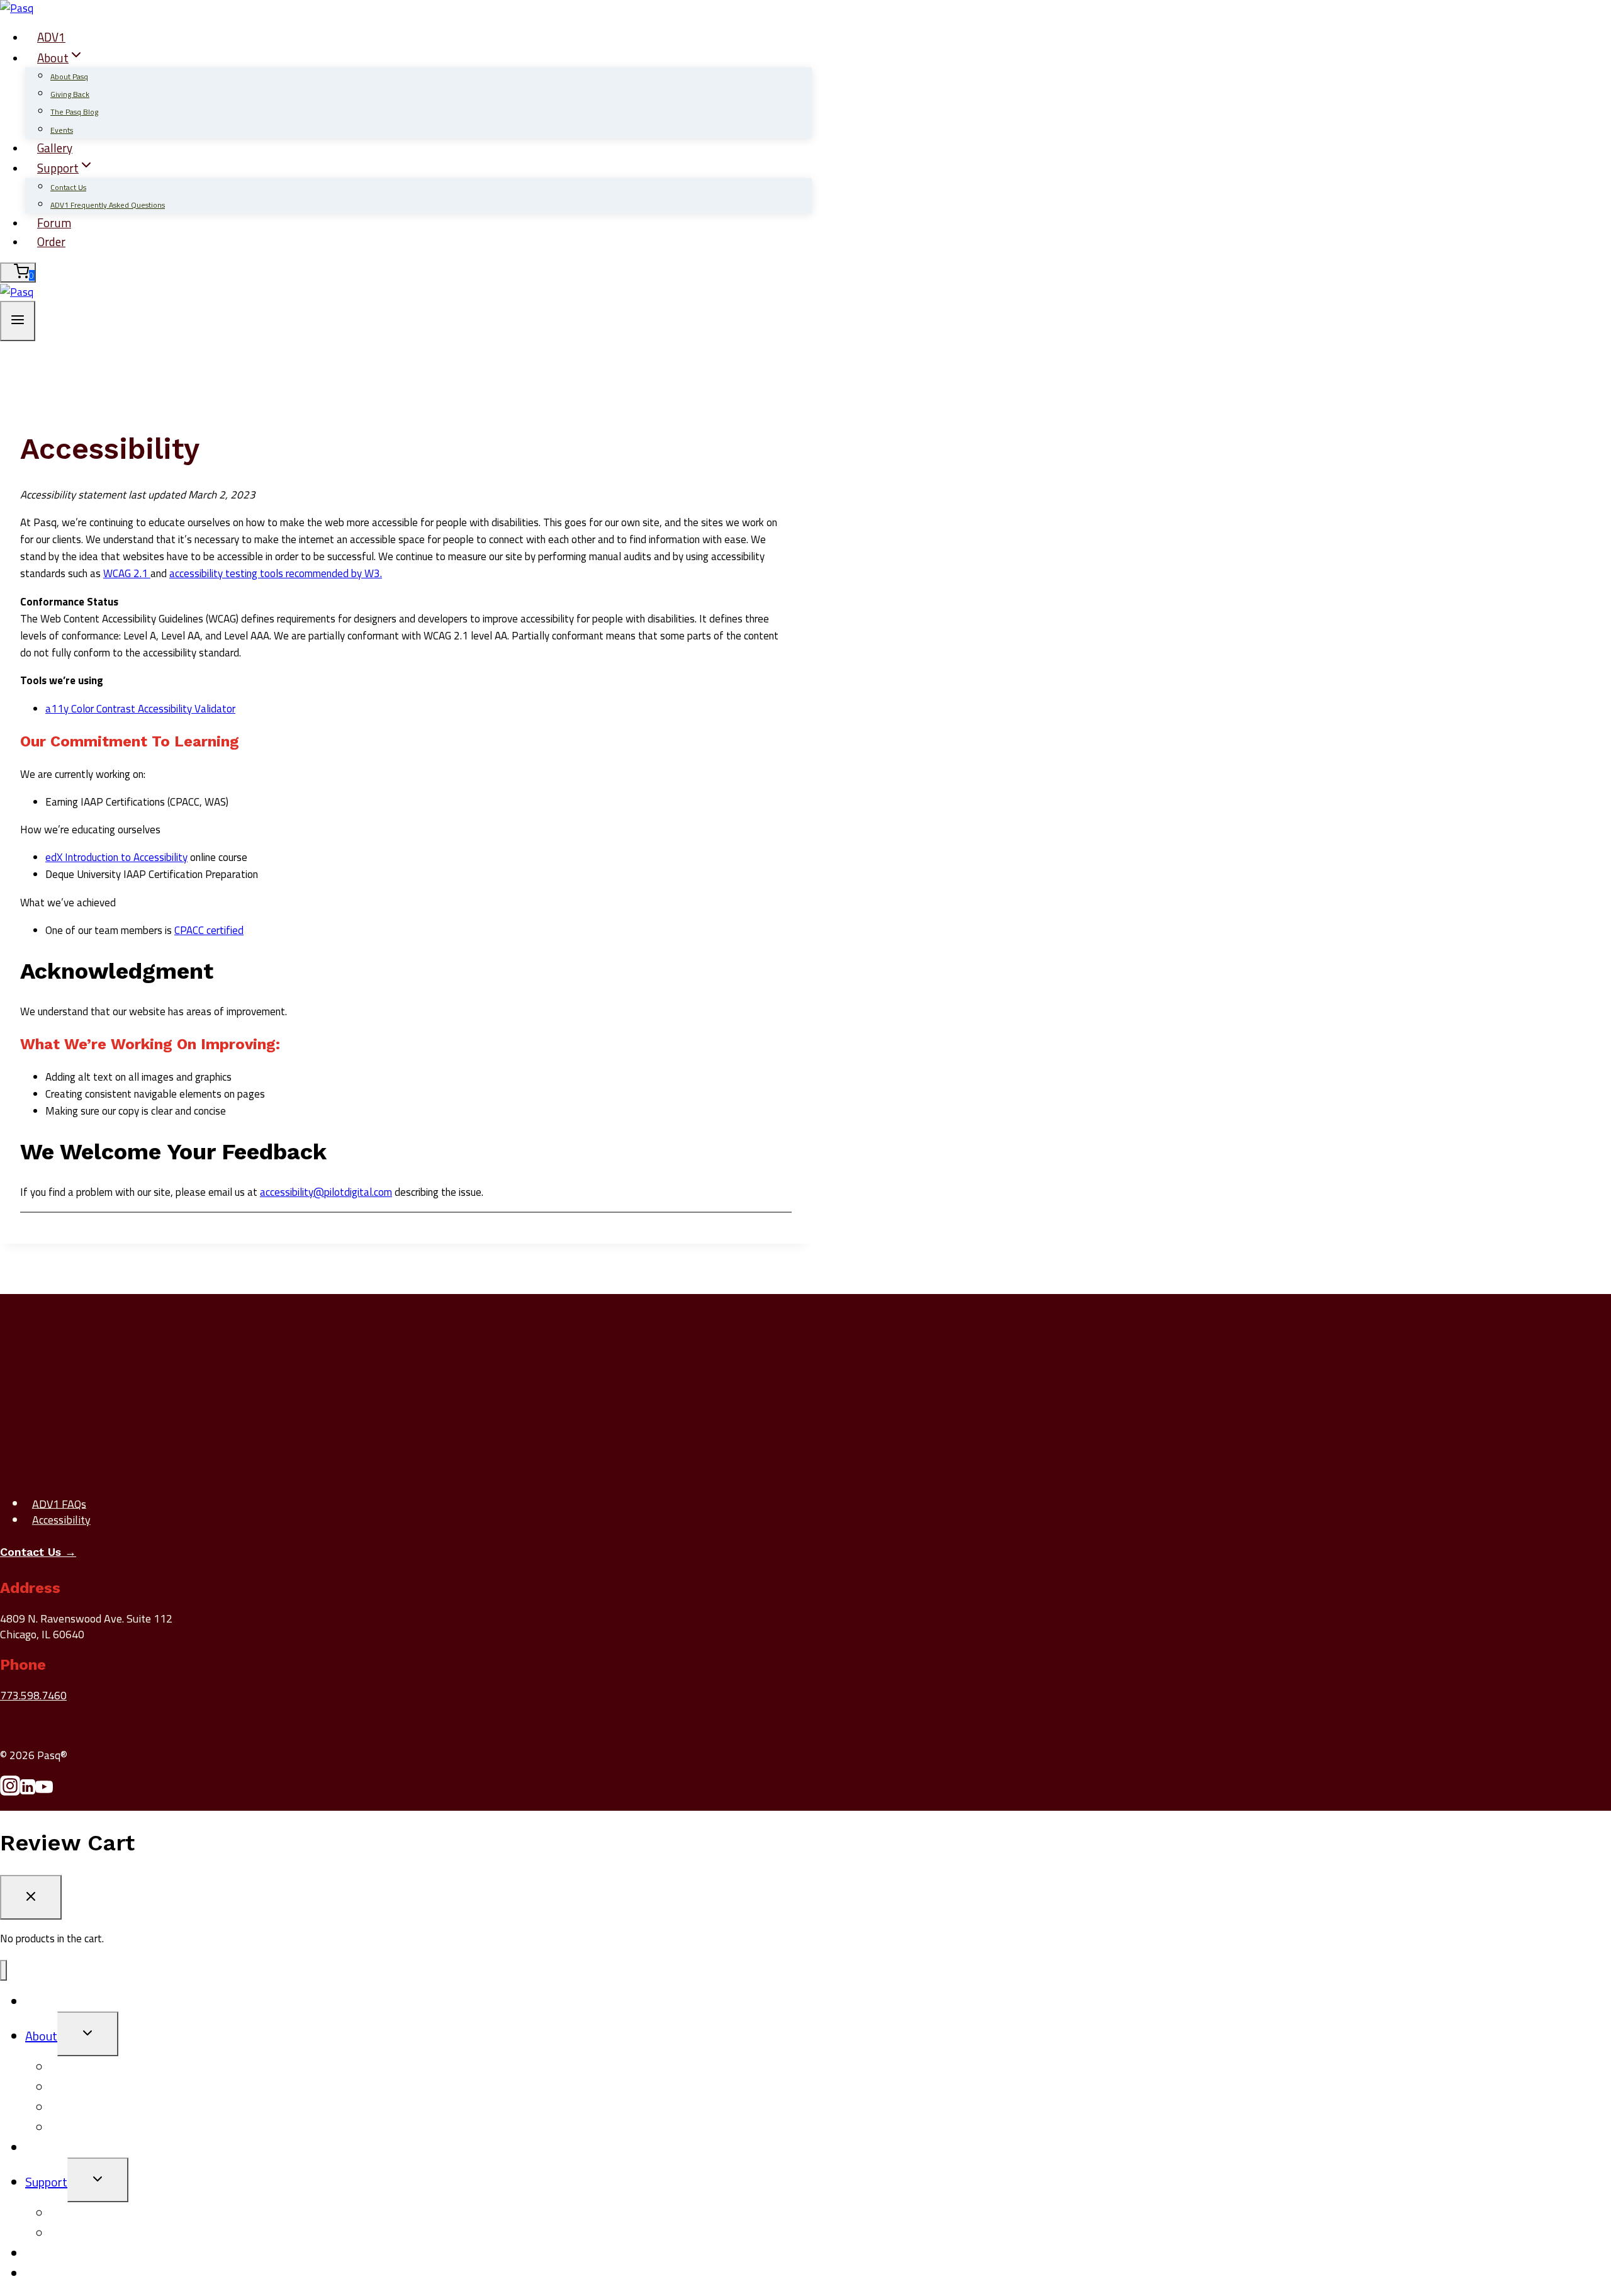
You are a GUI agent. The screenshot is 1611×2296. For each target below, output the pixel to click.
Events (62, 130)
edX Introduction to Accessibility (116, 857)
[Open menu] (18, 321)
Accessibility (61, 1520)
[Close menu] (3, 1970)
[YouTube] (44, 1791)
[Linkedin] (28, 1791)
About (41, 2036)
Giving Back (70, 94)
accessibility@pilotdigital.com (326, 1192)
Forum (54, 222)
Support (46, 2182)
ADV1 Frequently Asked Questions (108, 205)
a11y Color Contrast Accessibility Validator (140, 709)
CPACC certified (209, 930)
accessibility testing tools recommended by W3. (276, 573)
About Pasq (69, 76)
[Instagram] (10, 1791)
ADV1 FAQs (59, 1503)
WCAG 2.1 (127, 573)
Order (51, 241)
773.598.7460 (33, 1695)
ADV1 (51, 37)
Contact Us (68, 187)
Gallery (55, 148)
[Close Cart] (31, 1897)
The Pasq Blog (74, 112)
